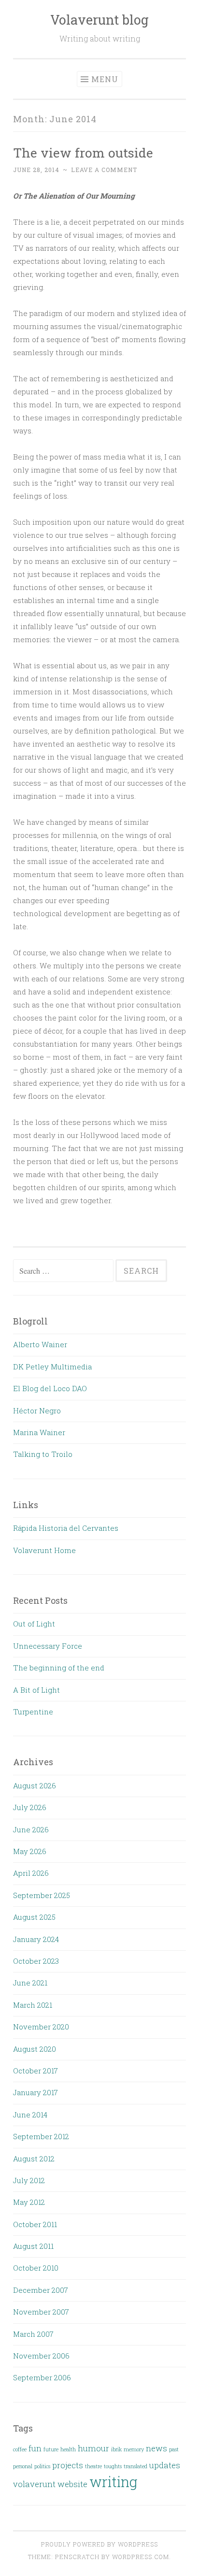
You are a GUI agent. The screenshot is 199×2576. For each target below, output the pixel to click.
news (156, 2448)
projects (68, 2465)
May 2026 (30, 1851)
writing (113, 2482)
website (72, 2484)
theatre (93, 2466)
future (51, 2449)
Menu (105, 79)
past (174, 2449)
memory (134, 2449)
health (68, 2449)
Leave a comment (104, 170)
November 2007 (41, 2312)
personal (23, 2466)
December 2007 (41, 2290)
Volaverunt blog (99, 20)
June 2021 (30, 1983)
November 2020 (41, 2027)
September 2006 (42, 2377)
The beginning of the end (59, 1668)
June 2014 (30, 2115)
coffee (20, 2449)
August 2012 (34, 2159)
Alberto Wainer (40, 1344)
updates (165, 2465)
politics (42, 2466)
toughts (113, 2466)
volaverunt (34, 2484)
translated (135, 2466)
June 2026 (31, 1829)
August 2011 (33, 2246)
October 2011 (35, 2224)
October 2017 (36, 2071)
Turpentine (33, 1712)
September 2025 (42, 1895)
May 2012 (29, 2202)
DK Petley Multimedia (52, 1367)
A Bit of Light (36, 1690)
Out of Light (34, 1624)
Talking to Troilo (43, 1454)
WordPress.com (141, 2557)
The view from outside (83, 152)
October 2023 (36, 1961)
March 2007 (33, 2334)
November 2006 (41, 2356)
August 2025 (34, 1917)
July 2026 (30, 1807)
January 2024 (36, 1939)
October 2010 (36, 2268)
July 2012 (29, 2180)
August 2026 (35, 1785)
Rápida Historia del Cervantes (66, 1528)
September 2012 (41, 2136)
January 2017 (36, 2092)
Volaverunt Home (44, 1550)
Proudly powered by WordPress (99, 2544)
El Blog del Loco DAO (50, 1388)
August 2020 (35, 2049)
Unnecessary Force (48, 1646)
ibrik (116, 2449)
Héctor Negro (37, 1410)
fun (35, 2448)
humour (93, 2448)
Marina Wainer (39, 1432)
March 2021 (33, 2005)
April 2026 (31, 1873)
